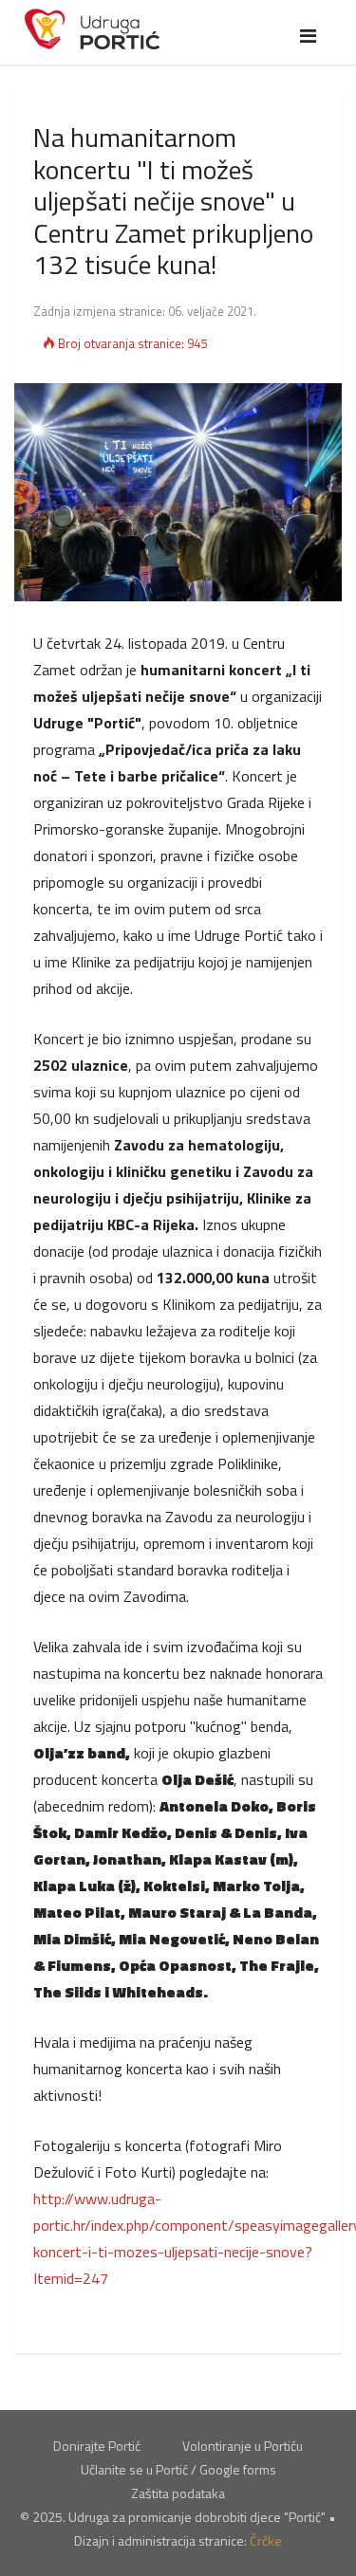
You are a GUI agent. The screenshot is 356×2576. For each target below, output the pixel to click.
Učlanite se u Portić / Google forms (178, 2469)
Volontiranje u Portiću (243, 2446)
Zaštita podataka (178, 2493)
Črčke (266, 2540)
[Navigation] (308, 36)
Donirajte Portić (97, 2446)
